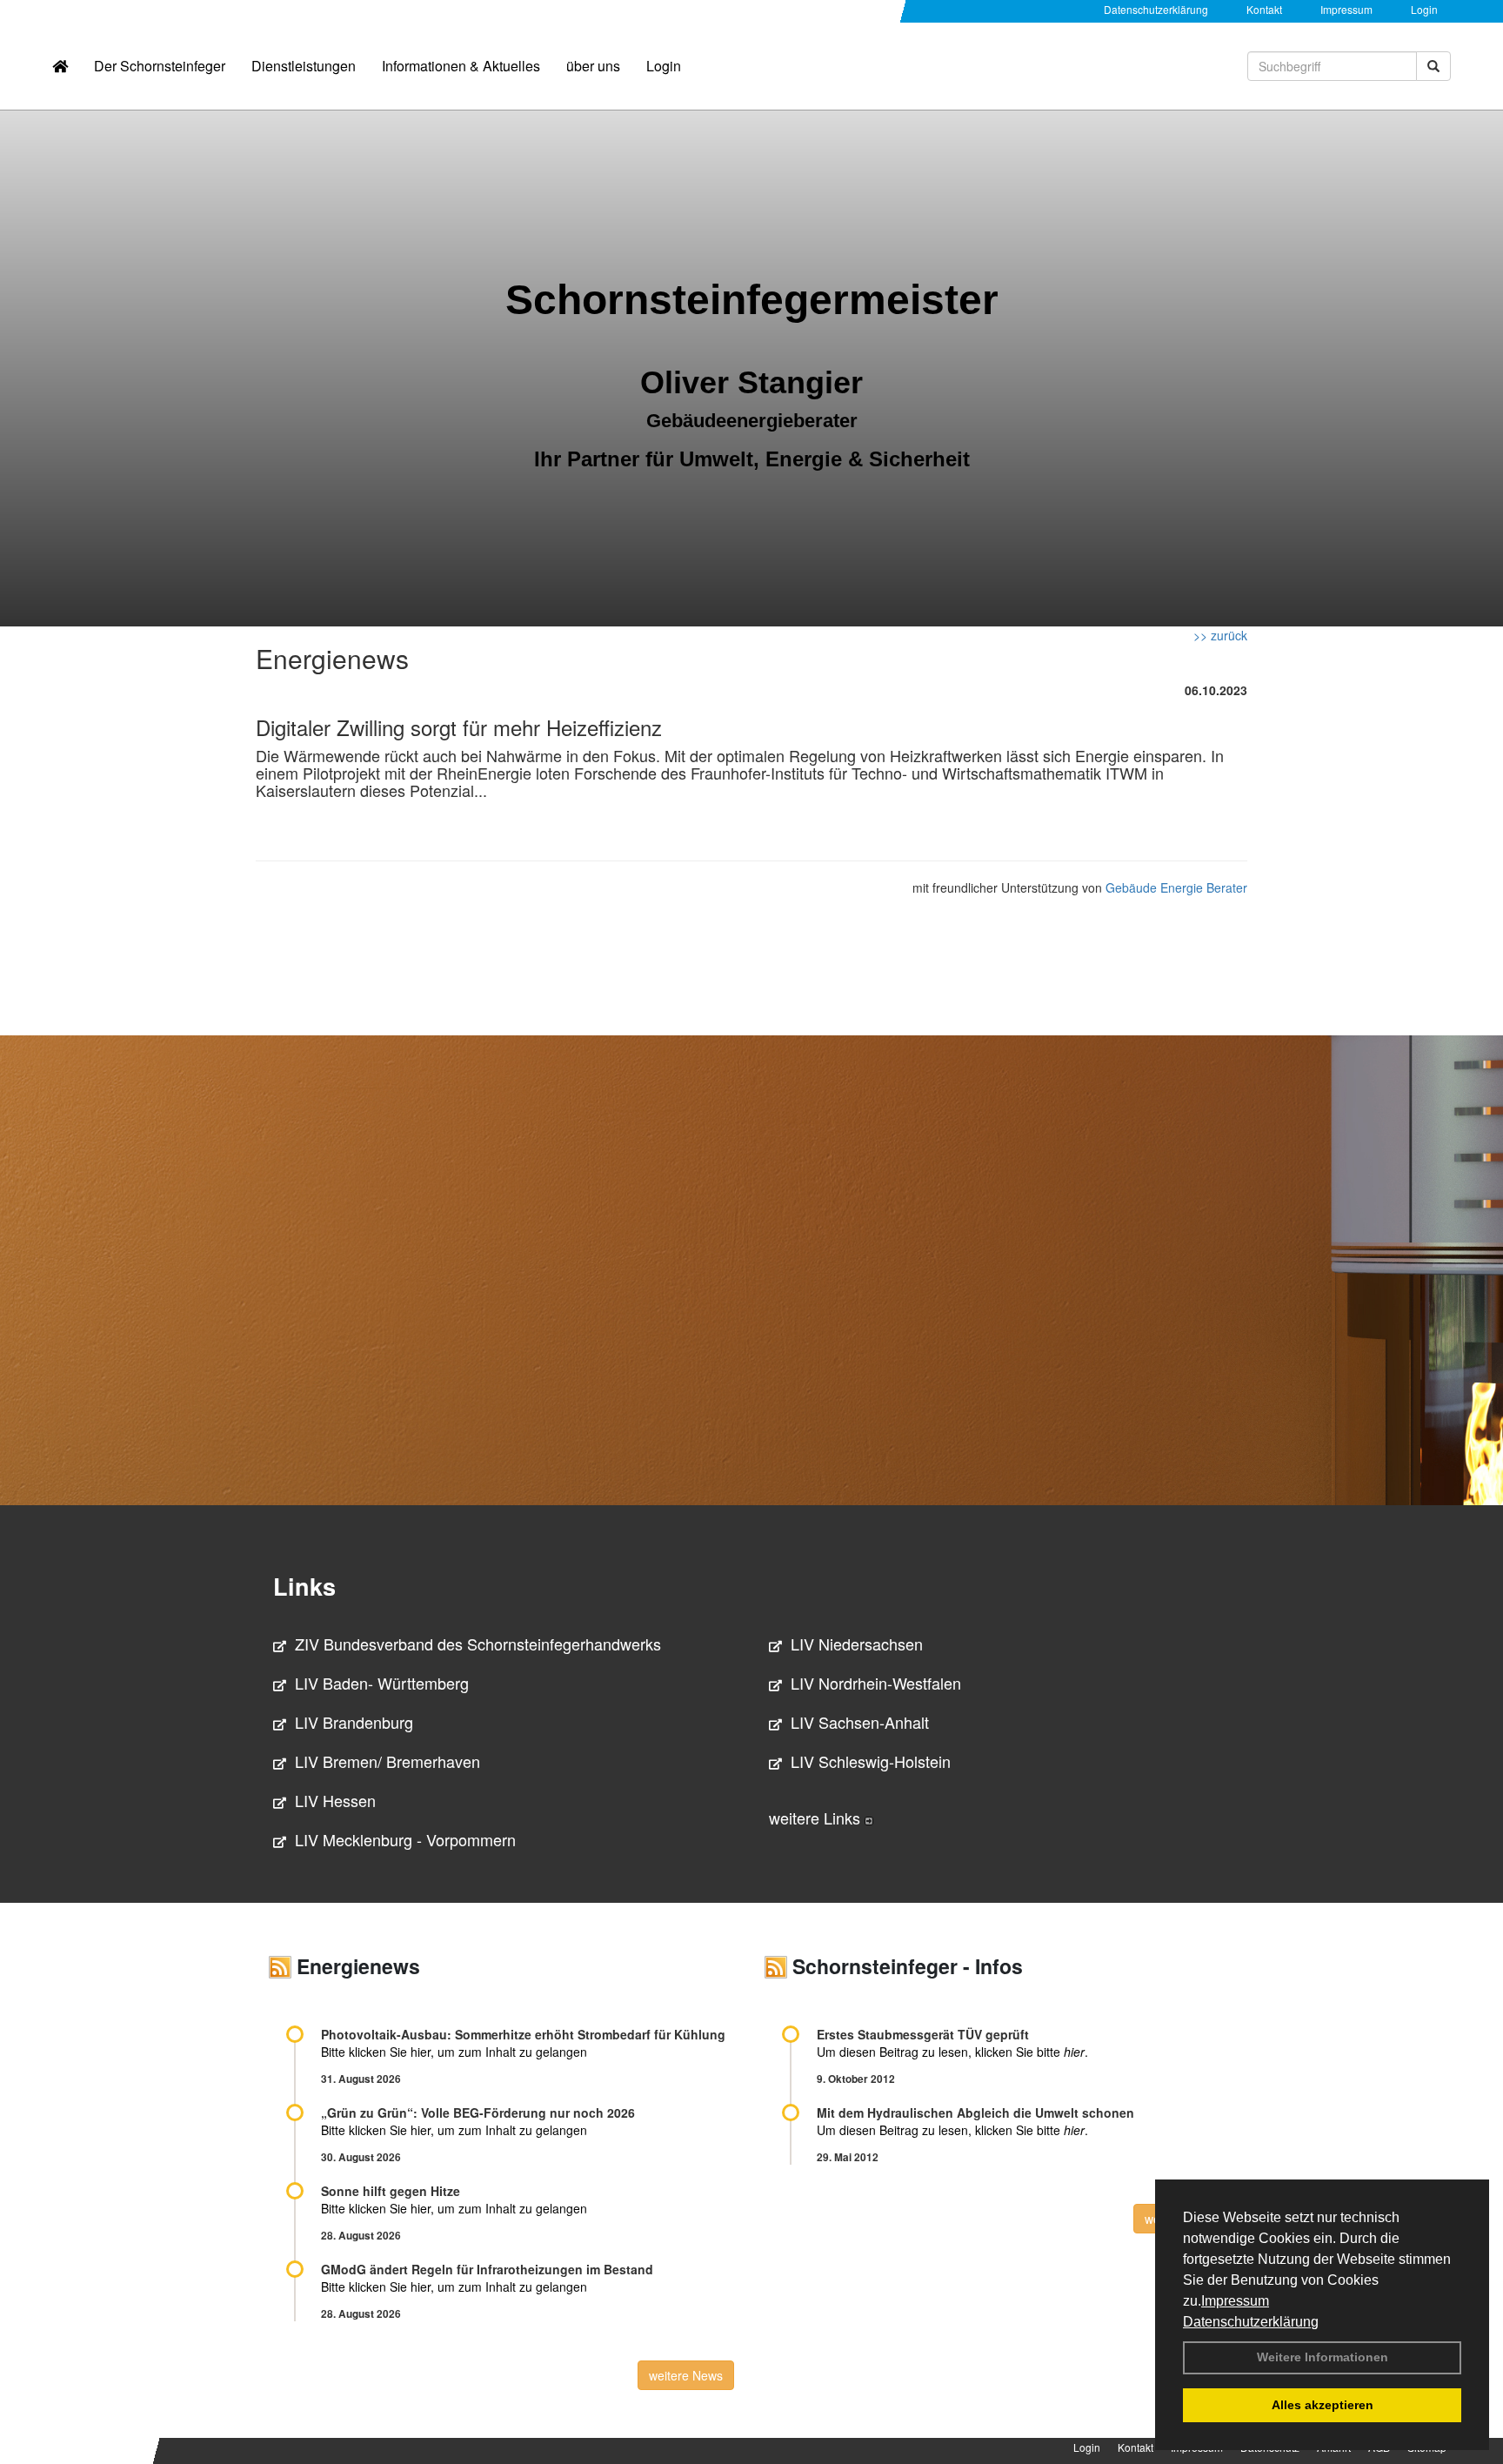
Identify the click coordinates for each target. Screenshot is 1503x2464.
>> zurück (1220, 635)
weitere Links (817, 1818)
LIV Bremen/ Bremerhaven (387, 1761)
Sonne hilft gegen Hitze (391, 2191)
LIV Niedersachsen (857, 1644)
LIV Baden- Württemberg (382, 1683)
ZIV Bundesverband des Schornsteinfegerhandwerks (478, 1644)
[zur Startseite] (60, 66)
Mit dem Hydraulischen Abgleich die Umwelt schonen (975, 2112)
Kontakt (1264, 9)
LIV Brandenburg (354, 1722)
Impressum (1235, 2301)
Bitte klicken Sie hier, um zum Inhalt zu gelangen (454, 2052)
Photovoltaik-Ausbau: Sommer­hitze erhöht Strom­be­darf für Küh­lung (523, 2034)
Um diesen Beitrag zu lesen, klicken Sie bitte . (952, 2052)
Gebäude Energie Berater (1176, 887)
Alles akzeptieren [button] (1323, 2405)
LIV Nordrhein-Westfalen (876, 1683)
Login (1424, 9)
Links (304, 1586)
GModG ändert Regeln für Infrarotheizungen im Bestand (487, 2269)
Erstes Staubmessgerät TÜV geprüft (923, 2034)
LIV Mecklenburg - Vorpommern (405, 1839)
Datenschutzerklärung (1251, 2322)
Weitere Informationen (1323, 2357)
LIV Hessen (335, 1800)
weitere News (686, 2375)
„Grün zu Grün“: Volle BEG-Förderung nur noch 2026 (478, 2112)
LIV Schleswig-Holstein (871, 1761)
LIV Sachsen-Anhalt (860, 1722)
